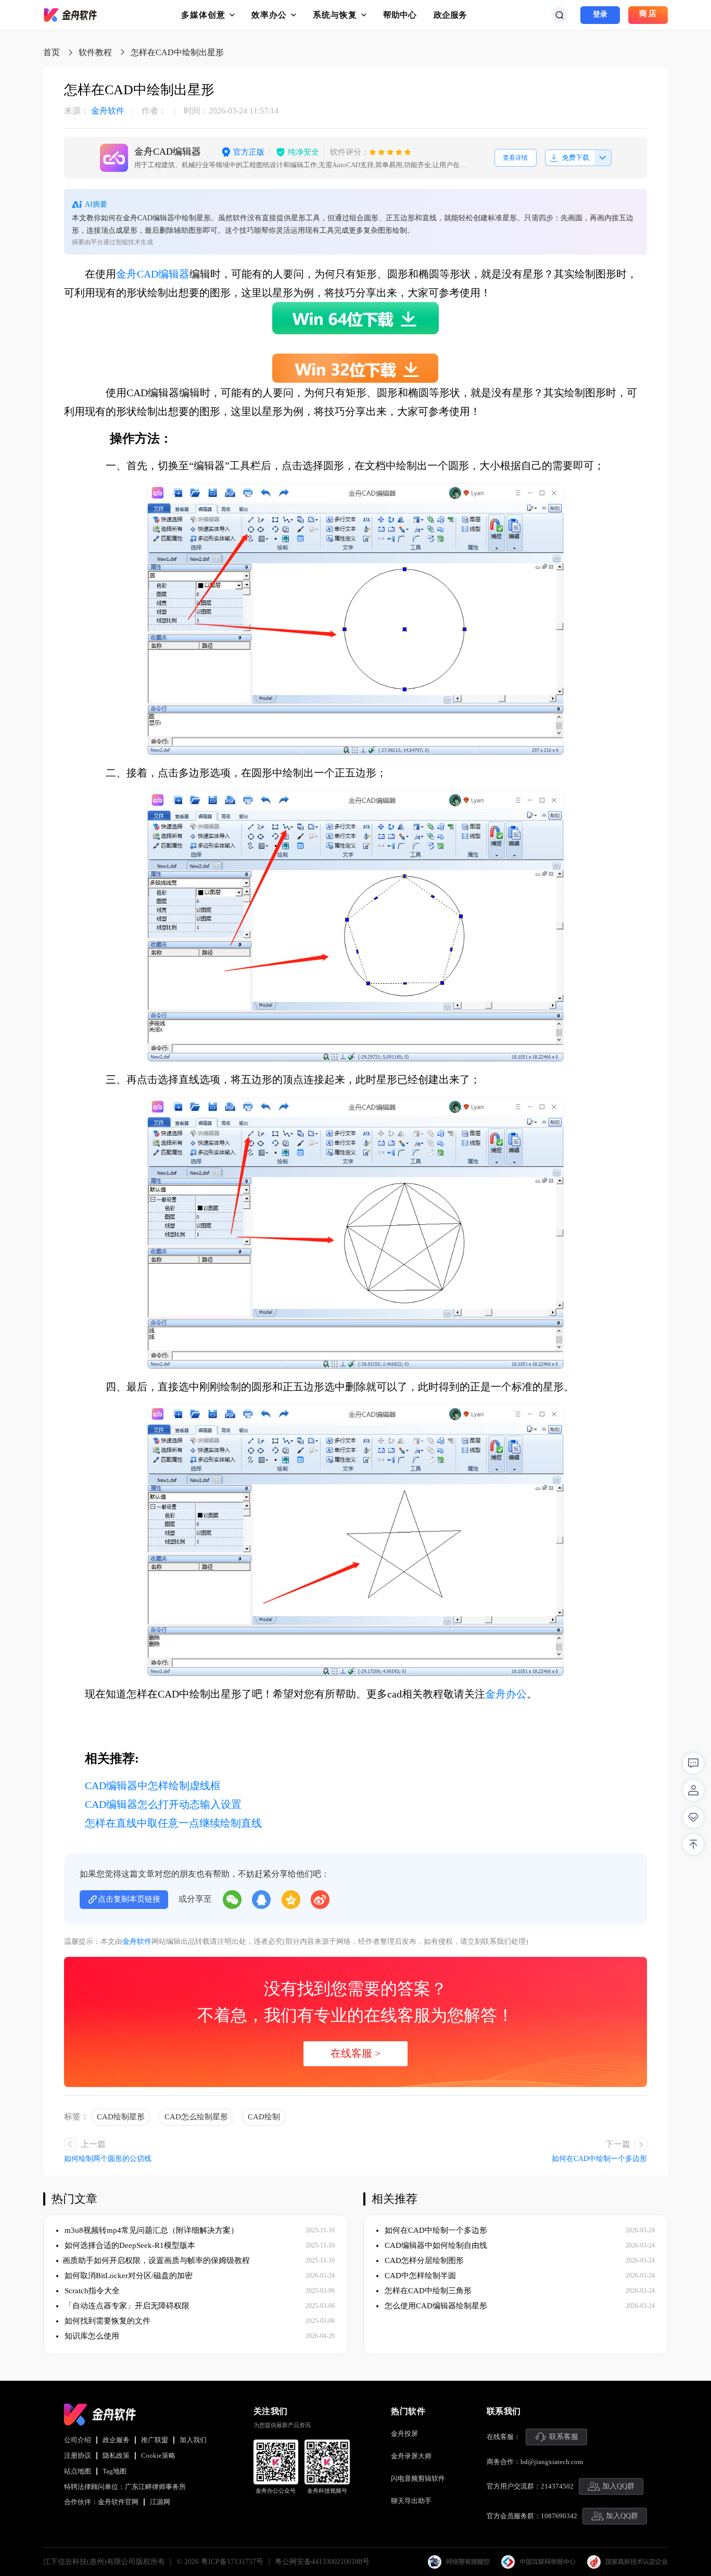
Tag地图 (115, 2471)
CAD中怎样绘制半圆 (419, 2276)
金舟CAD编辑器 (153, 274)
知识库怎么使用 (91, 2336)
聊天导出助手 (411, 2501)
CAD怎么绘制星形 (196, 2117)
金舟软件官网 (118, 2502)
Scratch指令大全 (91, 2291)
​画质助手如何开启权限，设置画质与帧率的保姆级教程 (156, 2260)
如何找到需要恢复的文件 (106, 2321)
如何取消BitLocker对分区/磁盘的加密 (128, 2276)
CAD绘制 (264, 2117)
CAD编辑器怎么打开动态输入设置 (163, 1804)
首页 (52, 52)
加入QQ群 (618, 2486)
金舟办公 (506, 1694)
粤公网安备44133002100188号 (322, 2562)
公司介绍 (78, 2440)
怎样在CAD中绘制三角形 (427, 2291)
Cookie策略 (158, 2455)
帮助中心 (400, 15)
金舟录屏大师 (411, 2456)
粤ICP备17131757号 (232, 2562)
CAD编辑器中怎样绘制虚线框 (153, 1786)
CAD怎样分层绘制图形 (423, 2260)
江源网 (160, 2502)
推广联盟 (155, 2440)
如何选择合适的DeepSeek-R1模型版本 (129, 2245)
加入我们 (193, 2440)
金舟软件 (94, 111)
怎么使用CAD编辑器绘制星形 (435, 2306)
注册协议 (78, 2455)
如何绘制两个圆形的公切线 (108, 2159)
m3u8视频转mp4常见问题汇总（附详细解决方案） (150, 2230)
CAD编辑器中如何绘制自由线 (435, 2245)
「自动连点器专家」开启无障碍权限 (126, 2306)
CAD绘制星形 (121, 2117)
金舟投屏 (404, 2434)
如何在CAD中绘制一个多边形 (599, 2159)
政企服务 (450, 15)
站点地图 (78, 2471)
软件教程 (95, 52)
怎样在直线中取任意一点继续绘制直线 (173, 1823)
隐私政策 (116, 2455)
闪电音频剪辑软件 (418, 2478)
